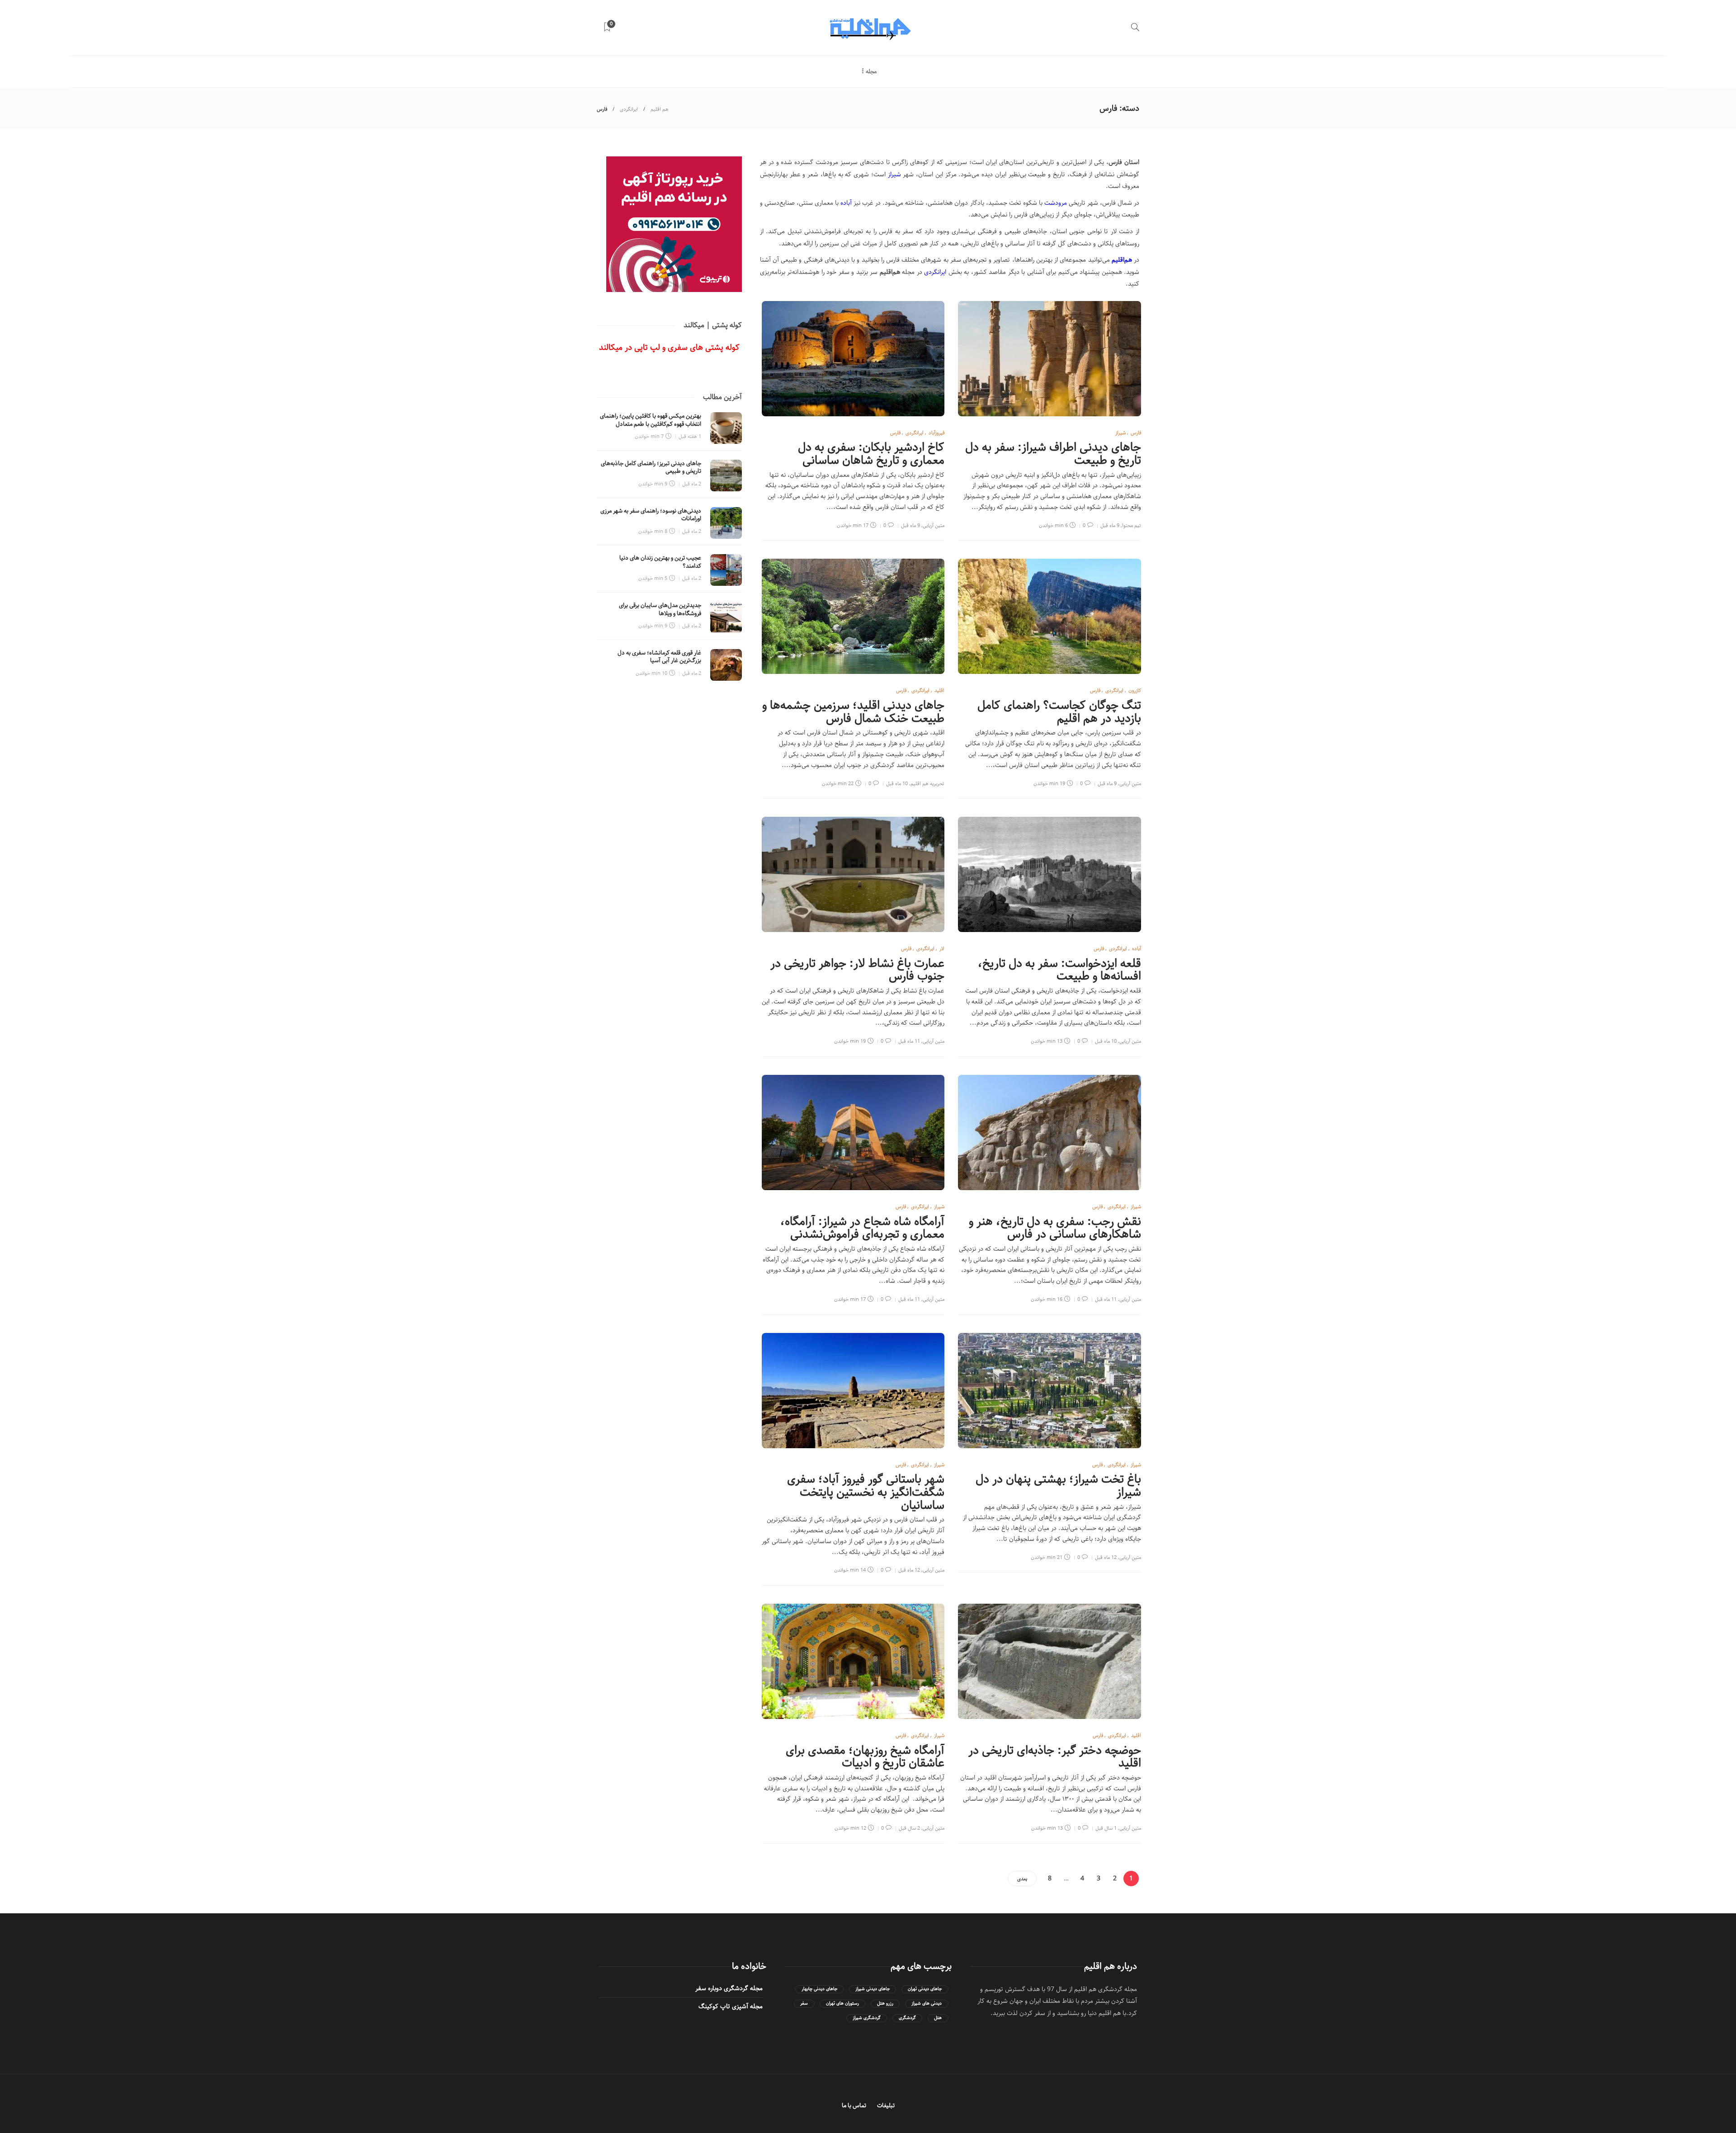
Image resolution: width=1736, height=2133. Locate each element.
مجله (871, 72)
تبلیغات (886, 2106)
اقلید (939, 690)
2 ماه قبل (692, 484)
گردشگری (907, 2018)
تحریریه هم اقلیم (927, 784)
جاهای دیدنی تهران (925, 1989)
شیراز (894, 174)
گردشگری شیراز (867, 2018)
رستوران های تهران (842, 2004)
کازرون (1135, 690)
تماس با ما (854, 2106)
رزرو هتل (885, 2004)
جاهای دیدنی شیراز (873, 1989)
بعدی (1022, 1879)
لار (942, 949)
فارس (1136, 433)
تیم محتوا (1132, 525)
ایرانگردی (629, 109)
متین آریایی (934, 525)
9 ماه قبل (1110, 525)
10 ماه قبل (897, 784)
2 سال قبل (909, 1828)
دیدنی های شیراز (927, 2004)
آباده (846, 203)
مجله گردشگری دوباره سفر (729, 1988)
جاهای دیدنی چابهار (819, 1989)
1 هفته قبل (690, 436)
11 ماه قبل (909, 1041)
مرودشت (1056, 203)
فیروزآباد (936, 433)
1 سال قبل (1106, 1828)
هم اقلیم (660, 109)
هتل (938, 2018)
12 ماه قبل (1106, 1557)
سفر (804, 2004)
